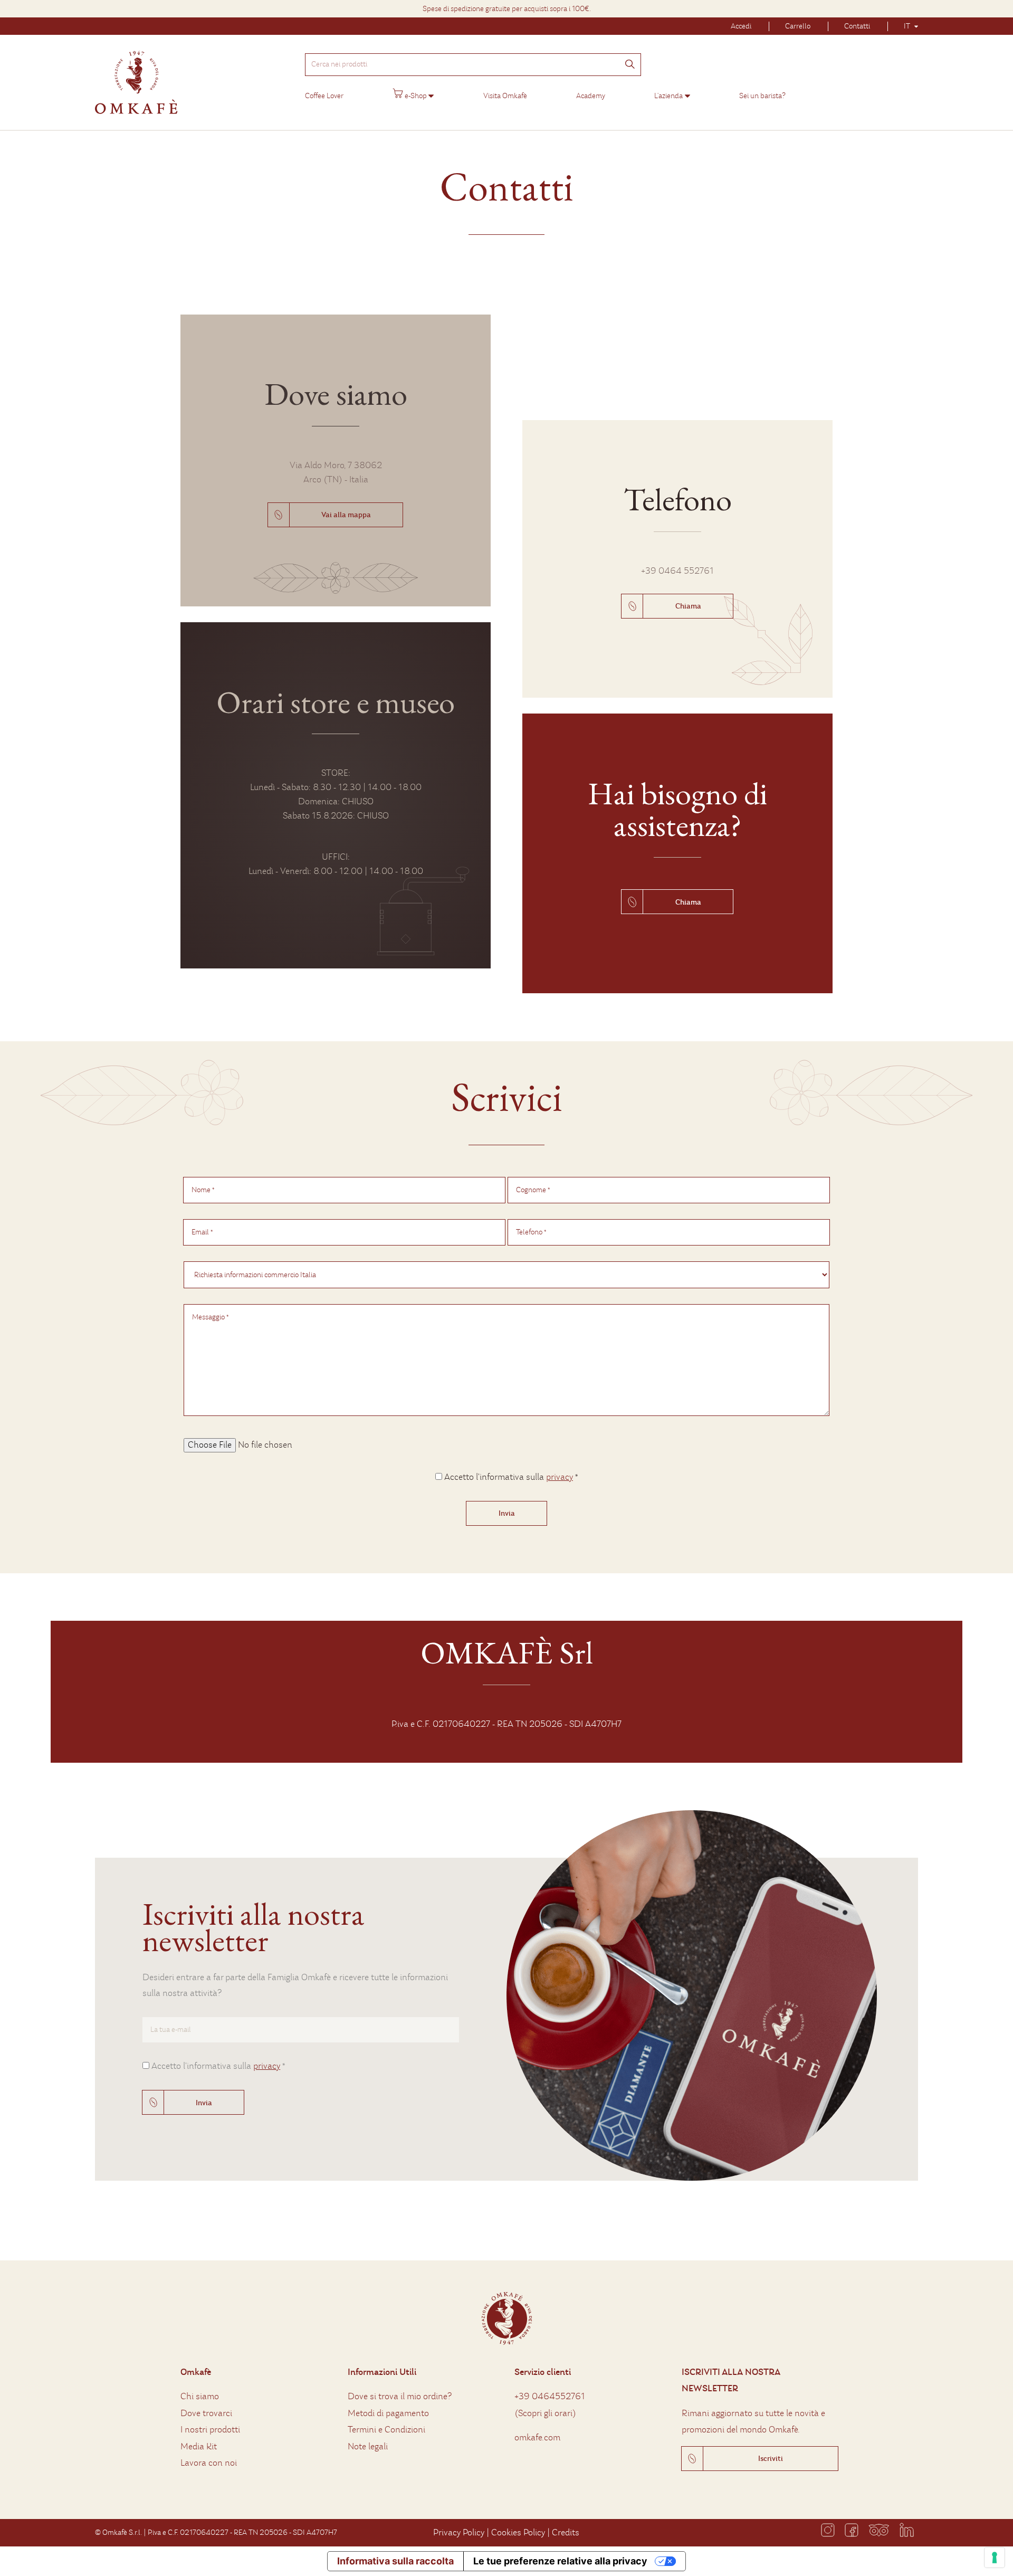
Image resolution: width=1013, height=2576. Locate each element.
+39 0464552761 (550, 2396)
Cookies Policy (518, 2532)
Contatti (857, 26)
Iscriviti (771, 2458)
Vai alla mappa (346, 515)
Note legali (368, 2446)
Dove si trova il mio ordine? (400, 2396)
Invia (204, 2103)
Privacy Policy (459, 2532)
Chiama (688, 606)
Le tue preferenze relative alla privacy (560, 2561)
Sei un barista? (762, 96)
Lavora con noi (209, 2463)
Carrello (798, 26)
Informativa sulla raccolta (395, 2561)
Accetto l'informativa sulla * (511, 1477)
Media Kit (199, 2446)
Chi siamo (200, 2396)
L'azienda (668, 96)
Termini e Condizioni (386, 2430)
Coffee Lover (324, 96)
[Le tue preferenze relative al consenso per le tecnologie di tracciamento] (995, 2558)
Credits (566, 2532)
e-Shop (416, 96)
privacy (560, 1477)
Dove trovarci (206, 2413)
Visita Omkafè (505, 96)
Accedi (741, 26)
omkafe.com (537, 2437)
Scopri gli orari (545, 2413)
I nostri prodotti (210, 2430)
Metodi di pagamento (388, 2413)
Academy (591, 96)
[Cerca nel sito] (630, 66)
